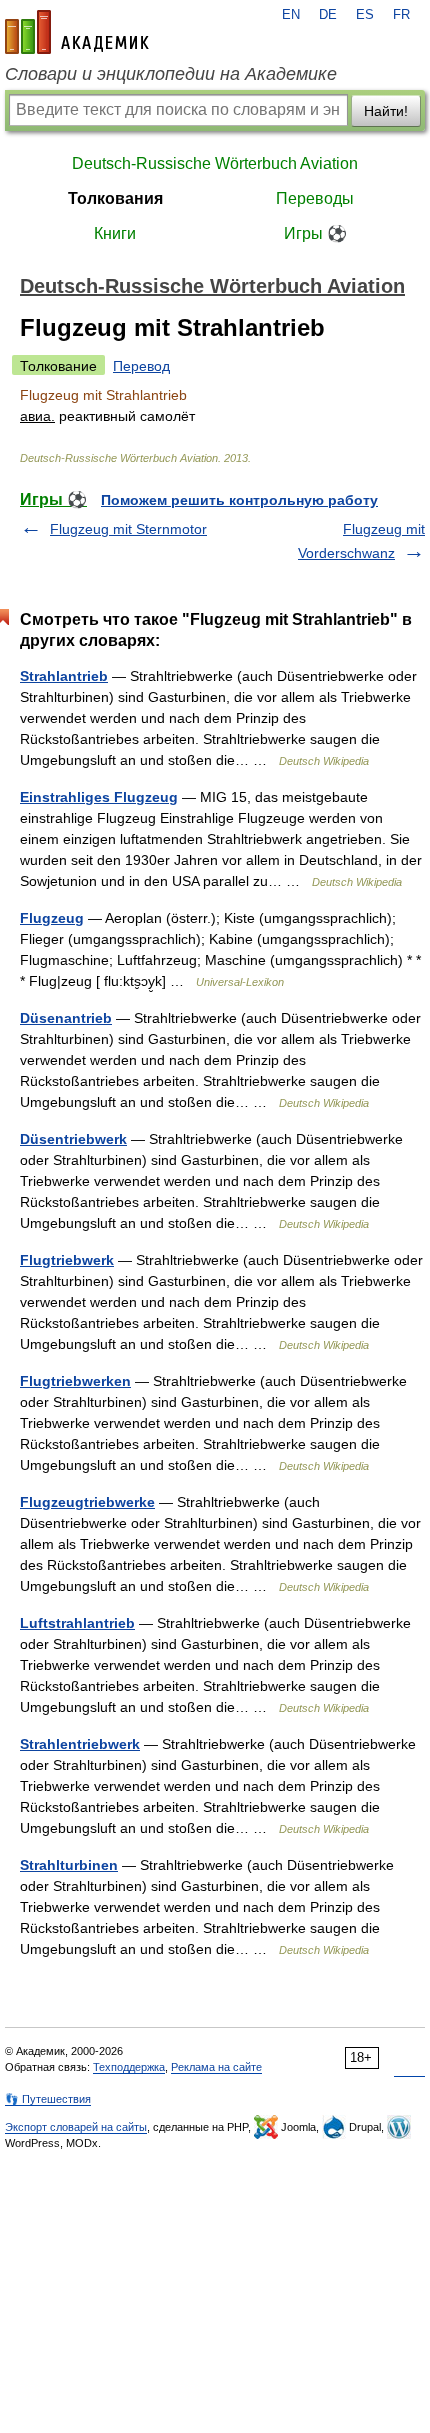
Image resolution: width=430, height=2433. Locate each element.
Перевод (141, 366)
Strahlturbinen (69, 1865)
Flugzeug (52, 918)
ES (365, 15)
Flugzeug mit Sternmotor (128, 529)
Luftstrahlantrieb (77, 1623)
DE (328, 15)
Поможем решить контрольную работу (239, 500)
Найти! (386, 111)
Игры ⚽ (315, 233)
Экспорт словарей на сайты (76, 2127)
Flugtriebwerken (75, 1381)
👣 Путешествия (48, 2099)
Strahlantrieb (64, 676)
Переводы (315, 198)
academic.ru (77, 32)
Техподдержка (129, 2067)
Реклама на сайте (216, 2067)
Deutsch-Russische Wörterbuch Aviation (215, 163)
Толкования (115, 198)
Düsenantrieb (66, 1018)
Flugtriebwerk (67, 1260)
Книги (115, 233)
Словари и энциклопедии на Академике (171, 74)
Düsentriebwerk (73, 1139)
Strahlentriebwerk (80, 1744)
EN (291, 15)
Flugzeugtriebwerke (87, 1502)
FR (401, 15)
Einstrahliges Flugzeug (99, 797)
